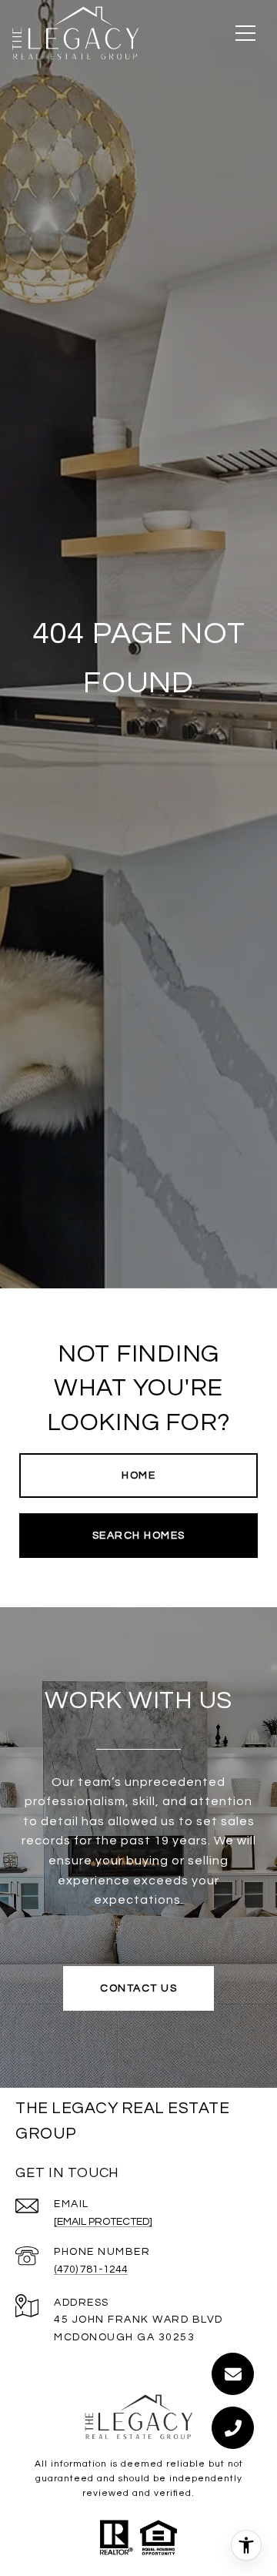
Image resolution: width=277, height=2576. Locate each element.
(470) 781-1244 (91, 2269)
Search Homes (139, 1536)
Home (138, 1476)
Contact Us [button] (138, 1988)
